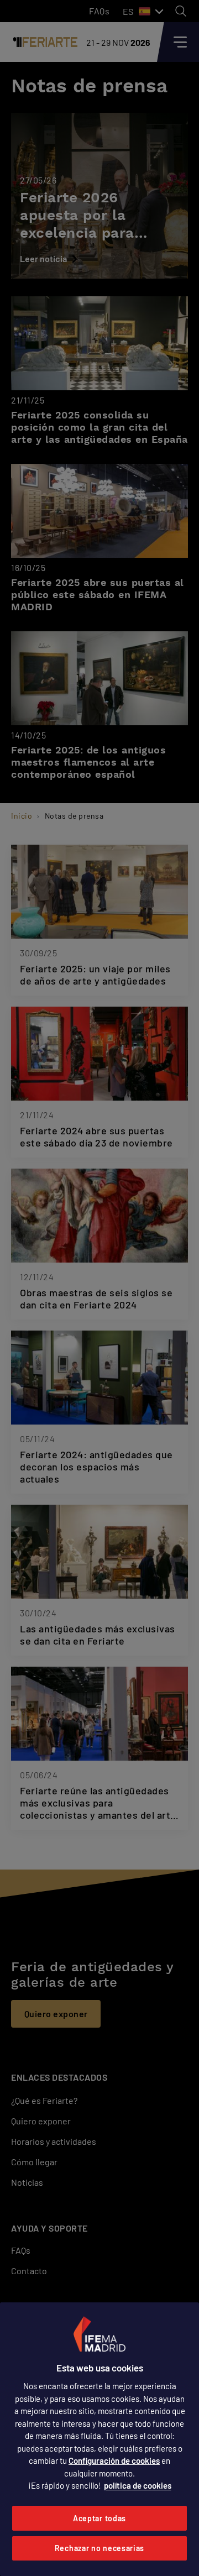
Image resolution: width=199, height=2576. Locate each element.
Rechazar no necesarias (99, 2548)
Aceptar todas (99, 2518)
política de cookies (138, 2485)
